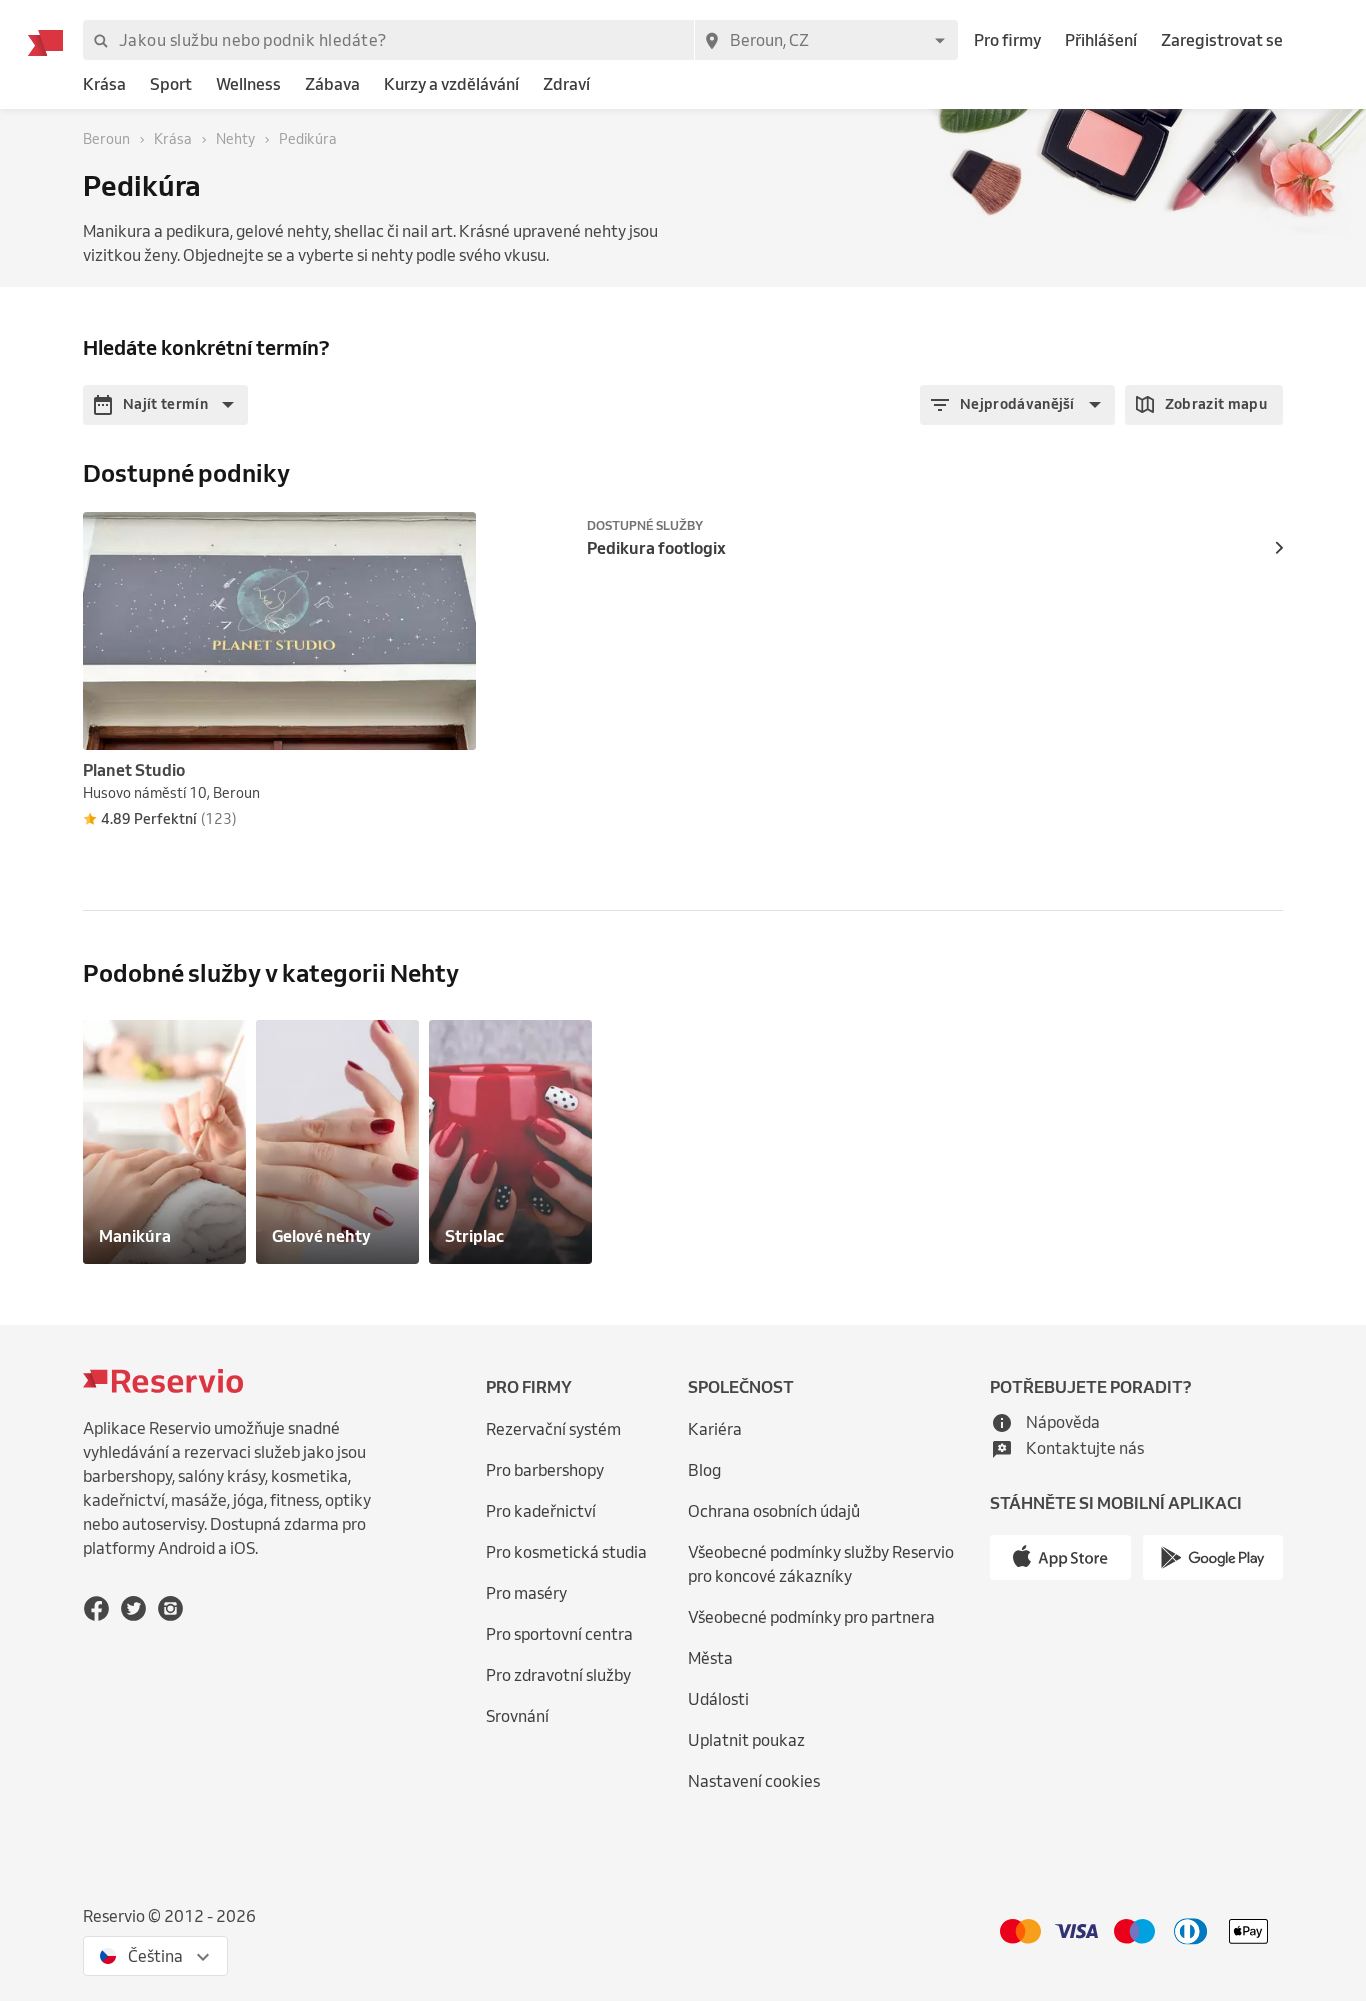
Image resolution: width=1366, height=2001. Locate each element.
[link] (104, 84)
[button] (165, 405)
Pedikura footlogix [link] (656, 548)
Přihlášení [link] (1101, 40)
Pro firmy (1007, 40)
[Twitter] (133, 1608)
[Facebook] (96, 1608)
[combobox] (826, 40)
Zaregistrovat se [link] (1222, 40)
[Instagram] (170, 1608)
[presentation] (452, 536)
